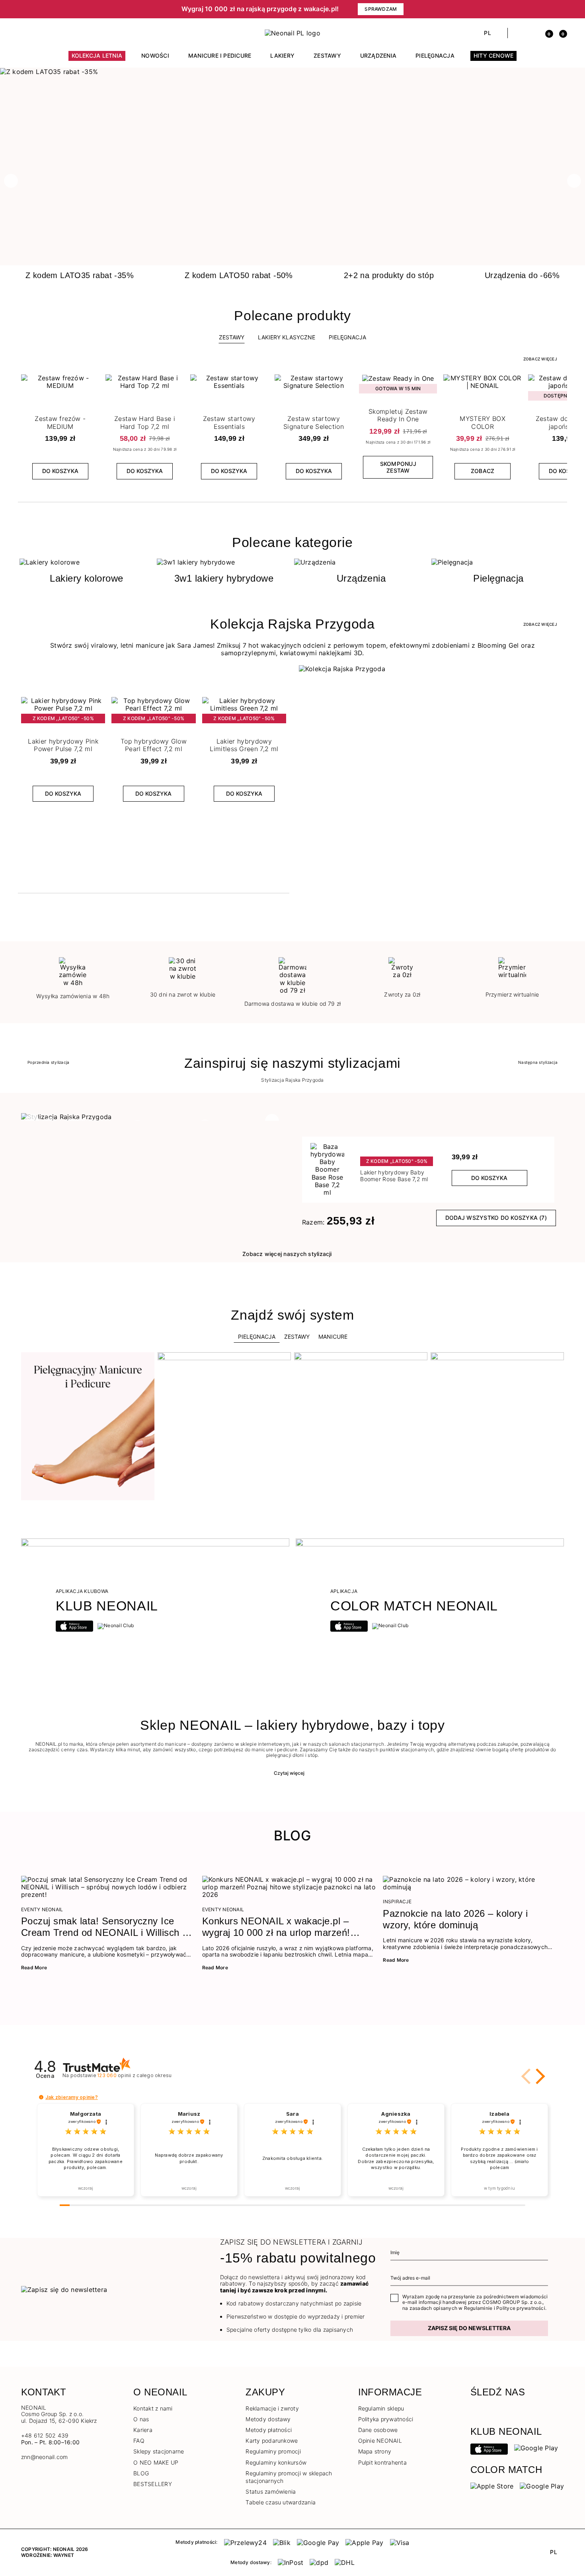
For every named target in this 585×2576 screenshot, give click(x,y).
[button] (62, 9)
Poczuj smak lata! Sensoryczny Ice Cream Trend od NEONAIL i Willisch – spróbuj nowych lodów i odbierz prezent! (104, 1927)
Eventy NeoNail (42, 1910)
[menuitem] (97, 59)
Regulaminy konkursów (276, 2462)
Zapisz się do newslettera (469, 2328)
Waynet (64, 2555)
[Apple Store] (492, 2486)
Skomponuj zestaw (398, 467)
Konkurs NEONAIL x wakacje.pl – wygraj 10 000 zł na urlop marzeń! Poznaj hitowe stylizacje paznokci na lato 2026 (282, 1927)
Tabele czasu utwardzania (281, 2502)
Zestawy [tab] (232, 337)
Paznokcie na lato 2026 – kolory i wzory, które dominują (455, 1919)
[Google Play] (536, 2447)
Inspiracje (397, 1902)
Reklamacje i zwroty (272, 2408)
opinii (134, 2075)
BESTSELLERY (153, 2484)
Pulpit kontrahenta (382, 2462)
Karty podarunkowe (272, 2441)
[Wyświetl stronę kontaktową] (39, 33)
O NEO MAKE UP (156, 2462)
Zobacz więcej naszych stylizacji (287, 1254)
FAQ (139, 2441)
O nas (141, 2419)
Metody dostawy (268, 2419)
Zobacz (483, 471)
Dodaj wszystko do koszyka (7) (496, 1218)
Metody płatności (269, 2430)
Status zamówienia (271, 2491)
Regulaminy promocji (273, 2451)
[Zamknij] (561, 9)
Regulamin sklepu (381, 2408)
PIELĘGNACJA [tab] (347, 337)
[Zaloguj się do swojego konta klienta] (532, 33)
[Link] (292, 72)
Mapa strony (375, 2451)
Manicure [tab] (333, 1337)
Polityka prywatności (386, 2419)
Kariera (143, 2430)
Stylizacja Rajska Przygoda (292, 1080)
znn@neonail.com (45, 2457)
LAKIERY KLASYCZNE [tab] (287, 337)
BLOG (141, 2473)
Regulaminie (478, 2308)
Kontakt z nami (153, 2408)
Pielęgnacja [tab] (257, 1337)
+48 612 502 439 (45, 2435)
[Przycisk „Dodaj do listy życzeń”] (92, 382)
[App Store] (489, 2449)
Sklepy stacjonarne (159, 2451)
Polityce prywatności (521, 2308)
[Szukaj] (518, 33)
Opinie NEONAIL (380, 2441)
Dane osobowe (378, 2430)
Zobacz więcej (540, 359)
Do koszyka (60, 471)
